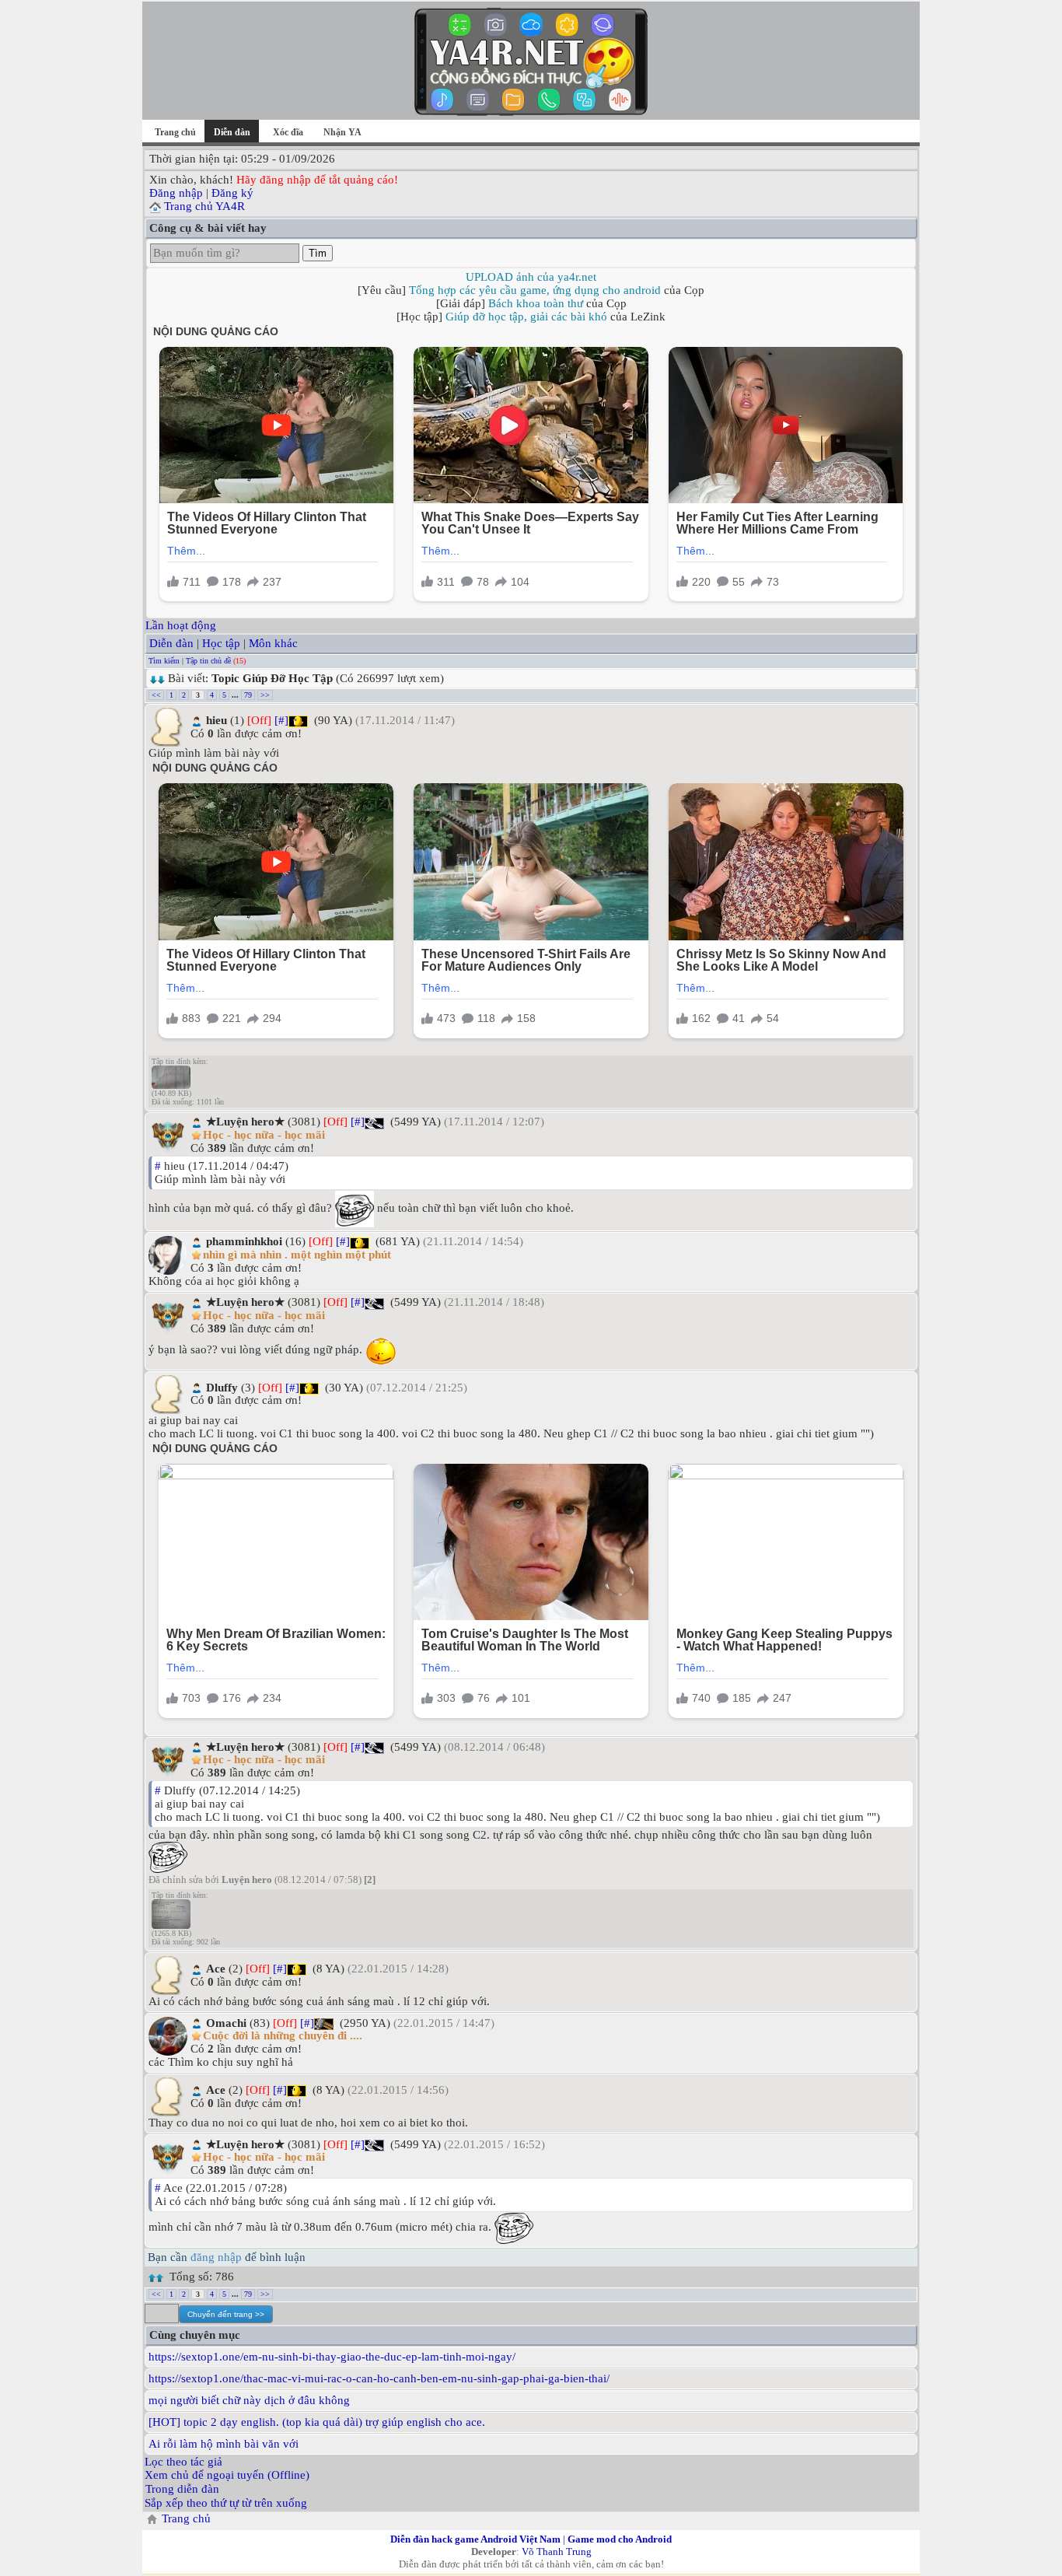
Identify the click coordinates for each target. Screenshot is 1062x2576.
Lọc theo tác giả (183, 2462)
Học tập (221, 643)
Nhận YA (342, 132)
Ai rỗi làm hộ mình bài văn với (224, 2444)
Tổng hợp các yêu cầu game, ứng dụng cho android (535, 290)
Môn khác (273, 643)
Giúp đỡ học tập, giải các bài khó (526, 317)
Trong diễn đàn (182, 2489)
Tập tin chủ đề (208, 661)
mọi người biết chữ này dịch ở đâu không (249, 2400)
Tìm (318, 253)
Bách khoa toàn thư (536, 303)
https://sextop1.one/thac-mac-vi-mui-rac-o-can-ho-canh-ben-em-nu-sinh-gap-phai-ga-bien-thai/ (379, 2378)
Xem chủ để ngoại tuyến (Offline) (227, 2475)
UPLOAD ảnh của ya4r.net (531, 277)
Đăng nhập (176, 193)
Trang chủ (175, 132)
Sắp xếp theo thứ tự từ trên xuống (226, 2503)
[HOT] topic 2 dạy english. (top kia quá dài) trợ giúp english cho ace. (317, 2422)
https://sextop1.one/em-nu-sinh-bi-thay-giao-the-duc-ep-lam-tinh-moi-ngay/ (332, 2357)
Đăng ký (232, 193)
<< (156, 695)
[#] (281, 720)
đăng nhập (216, 2257)
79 (248, 695)
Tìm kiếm (164, 661)
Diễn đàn (171, 643)
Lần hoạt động (181, 625)
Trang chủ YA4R (204, 206)
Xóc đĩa (288, 132)
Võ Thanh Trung (557, 2551)
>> (265, 695)
